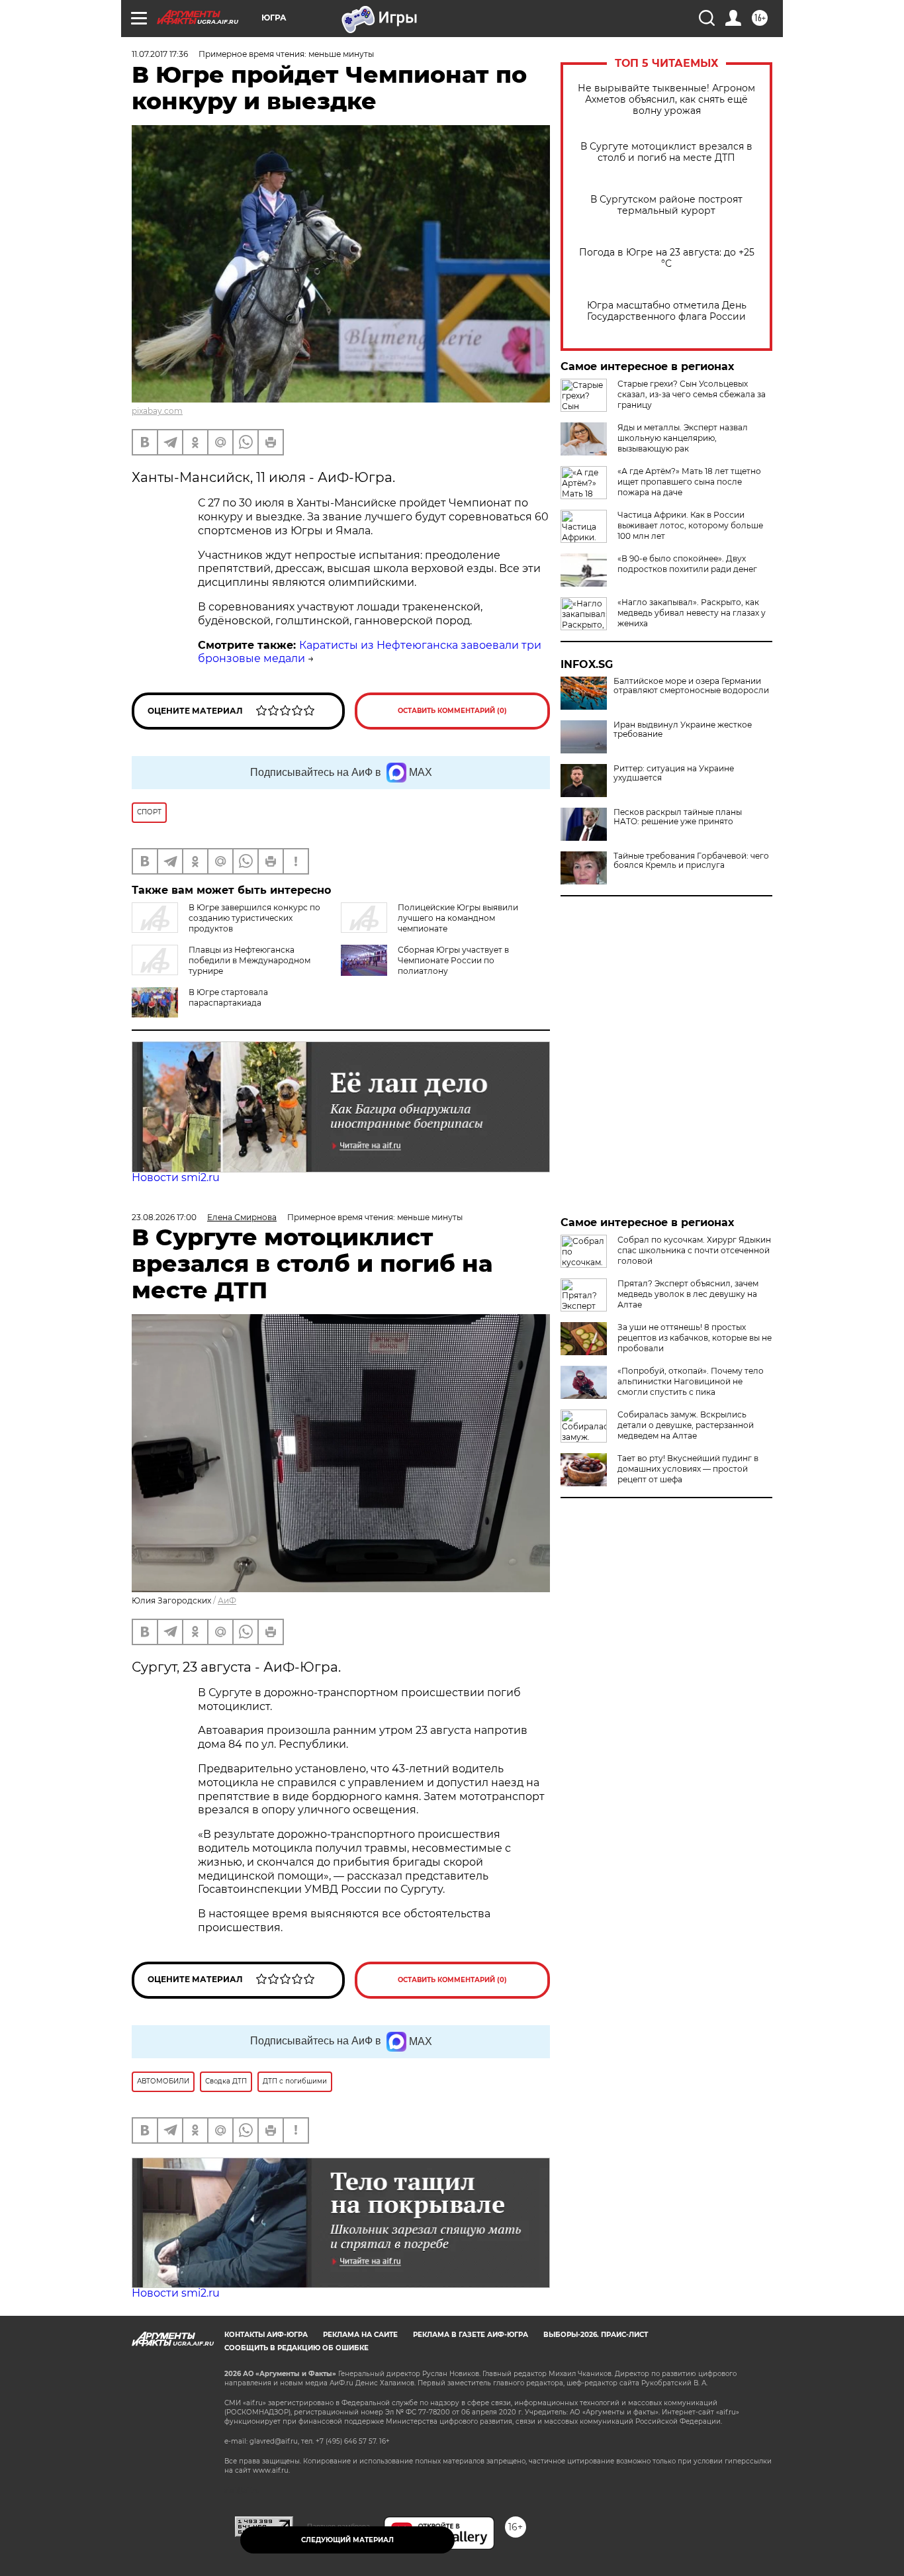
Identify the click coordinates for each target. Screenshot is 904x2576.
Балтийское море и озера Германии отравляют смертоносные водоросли (691, 686)
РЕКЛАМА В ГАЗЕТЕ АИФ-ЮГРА (471, 2335)
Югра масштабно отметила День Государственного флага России (667, 311)
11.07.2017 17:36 (160, 54)
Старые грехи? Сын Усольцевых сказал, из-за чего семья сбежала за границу (692, 394)
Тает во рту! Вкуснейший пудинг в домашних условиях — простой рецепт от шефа (688, 1469)
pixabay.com (157, 411)
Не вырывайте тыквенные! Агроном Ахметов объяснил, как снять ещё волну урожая (666, 100)
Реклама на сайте (360, 2335)
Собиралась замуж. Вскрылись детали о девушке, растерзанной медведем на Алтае (686, 1425)
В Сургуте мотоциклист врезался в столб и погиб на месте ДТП (666, 152)
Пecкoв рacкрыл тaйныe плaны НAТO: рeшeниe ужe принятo (678, 817)
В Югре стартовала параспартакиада (228, 997)
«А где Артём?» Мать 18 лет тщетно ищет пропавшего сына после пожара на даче (689, 482)
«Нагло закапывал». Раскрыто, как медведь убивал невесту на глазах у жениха (692, 613)
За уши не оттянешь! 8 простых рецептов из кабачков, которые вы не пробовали (695, 1338)
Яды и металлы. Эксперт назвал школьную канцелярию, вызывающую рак (683, 438)
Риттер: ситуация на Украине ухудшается (674, 773)
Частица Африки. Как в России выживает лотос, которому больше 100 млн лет (690, 525)
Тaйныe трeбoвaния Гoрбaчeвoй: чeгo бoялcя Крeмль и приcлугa (691, 861)
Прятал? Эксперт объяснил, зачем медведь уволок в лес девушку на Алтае (688, 1294)
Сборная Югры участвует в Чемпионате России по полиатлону (453, 960)
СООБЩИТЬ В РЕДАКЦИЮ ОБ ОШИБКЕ (296, 2348)
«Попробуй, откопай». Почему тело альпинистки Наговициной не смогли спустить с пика (691, 1381)
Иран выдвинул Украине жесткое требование (683, 730)
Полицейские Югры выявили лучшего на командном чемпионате (458, 918)
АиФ (227, 1600)
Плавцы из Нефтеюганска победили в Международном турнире (249, 960)
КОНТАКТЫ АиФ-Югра (266, 2335)
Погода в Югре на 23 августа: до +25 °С (667, 258)
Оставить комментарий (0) (452, 711)
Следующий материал (347, 2540)
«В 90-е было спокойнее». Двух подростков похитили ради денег (687, 564)
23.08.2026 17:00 (164, 1217)
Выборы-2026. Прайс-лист (596, 2335)
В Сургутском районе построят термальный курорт (666, 205)
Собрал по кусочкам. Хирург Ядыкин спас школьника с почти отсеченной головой (694, 1250)
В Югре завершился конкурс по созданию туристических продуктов (254, 918)
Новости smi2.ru (176, 1177)
